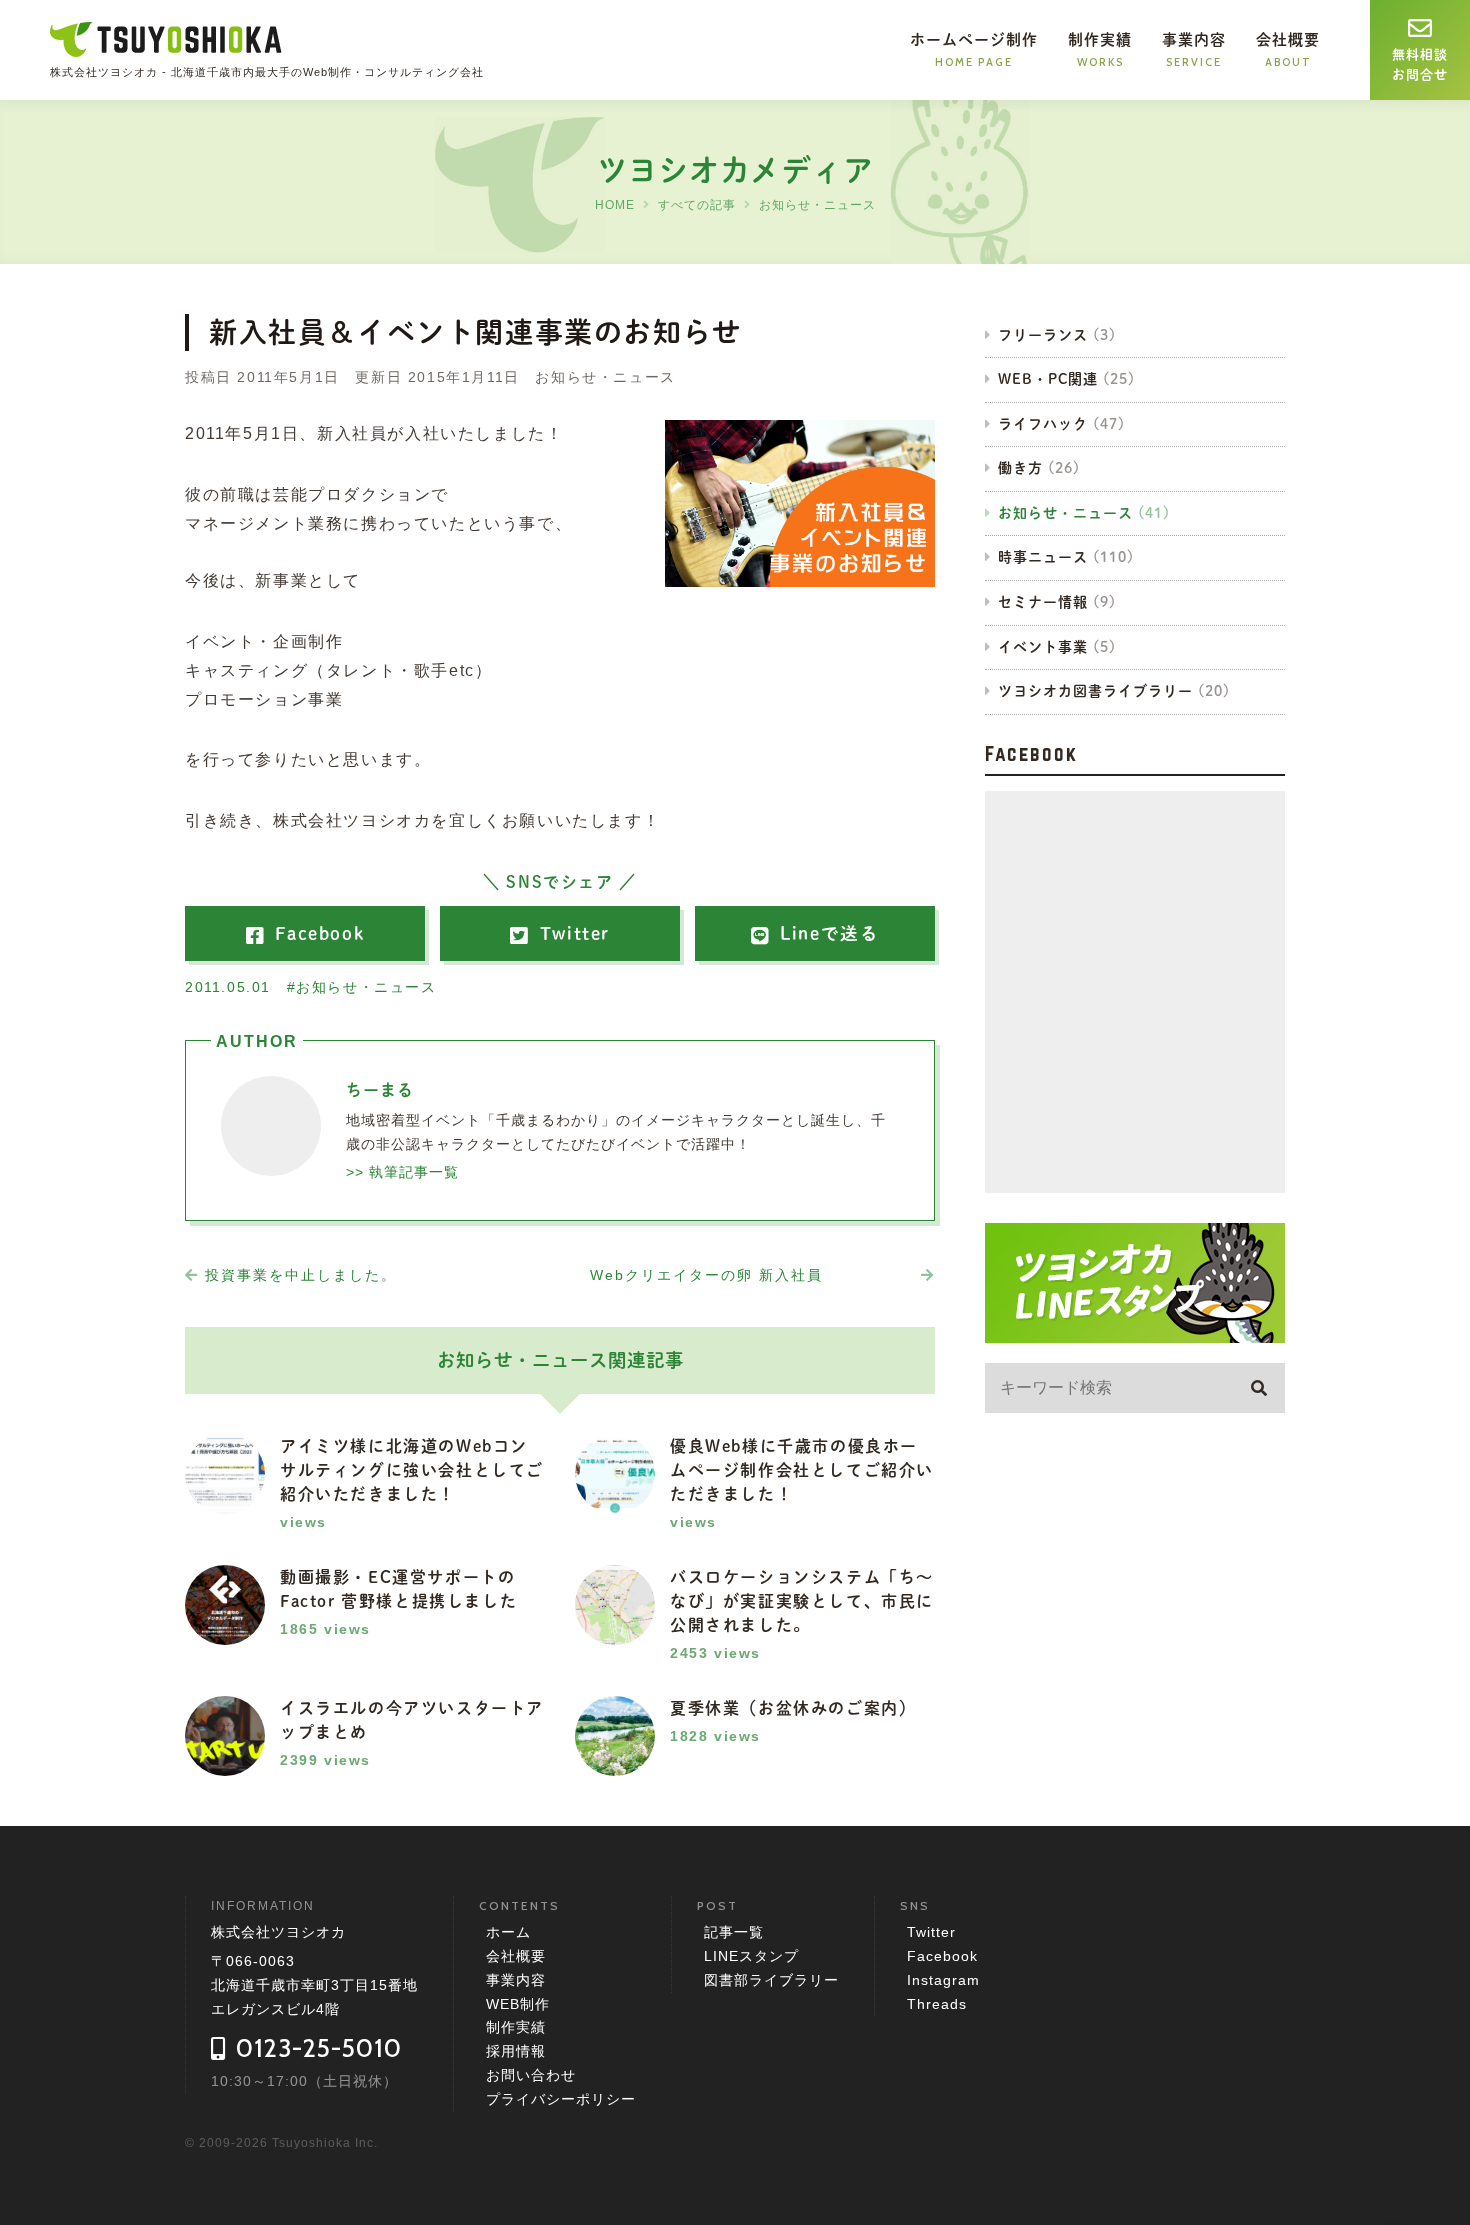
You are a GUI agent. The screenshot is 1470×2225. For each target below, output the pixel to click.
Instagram (943, 1980)
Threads (937, 2004)
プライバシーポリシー (561, 2099)
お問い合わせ (531, 2075)
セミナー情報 (1043, 602)
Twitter (931, 1932)
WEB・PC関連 (1048, 379)
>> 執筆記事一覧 (402, 1172)
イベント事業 (1043, 647)
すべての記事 (697, 205)
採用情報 (516, 2051)
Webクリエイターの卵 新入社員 (706, 1275)
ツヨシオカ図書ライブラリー (1095, 691)
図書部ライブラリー (771, 1980)
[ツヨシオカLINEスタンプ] (1135, 1328)
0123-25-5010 (319, 2048)
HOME (615, 205)
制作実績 (516, 2027)
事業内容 (516, 1980)
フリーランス (1043, 335)
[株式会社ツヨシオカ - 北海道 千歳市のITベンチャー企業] (167, 42)
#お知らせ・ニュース (362, 987)
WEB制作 (518, 2004)
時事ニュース (1043, 557)
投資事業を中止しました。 (301, 1275)
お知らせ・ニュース (817, 205)
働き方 (1020, 468)
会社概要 (516, 1956)
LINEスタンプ (751, 1956)
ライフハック (1043, 424)
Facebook (942, 1956)
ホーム (508, 1932)
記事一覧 (734, 1932)
